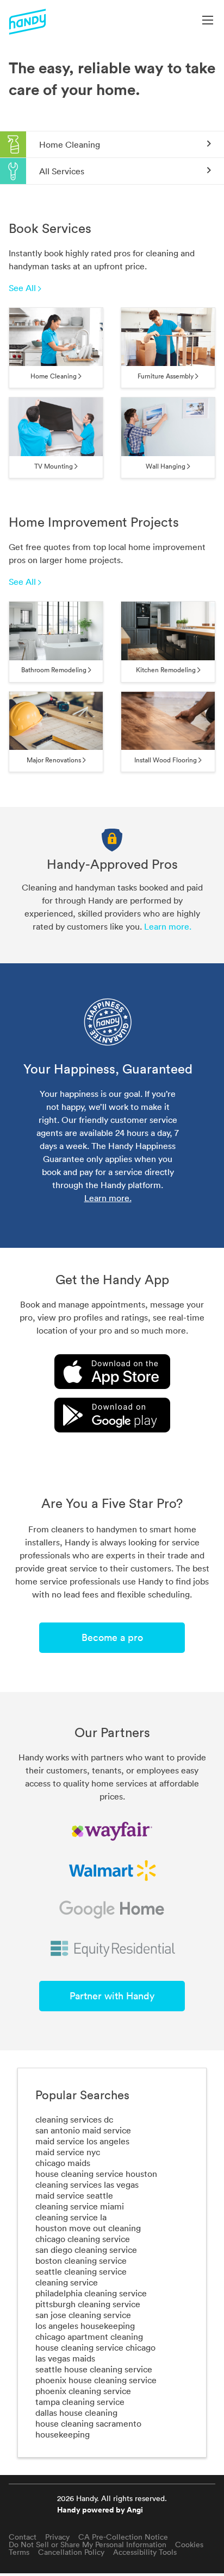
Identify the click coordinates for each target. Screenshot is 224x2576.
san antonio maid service (83, 2130)
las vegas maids (65, 2358)
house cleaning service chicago (95, 2347)
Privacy (57, 2537)
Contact (23, 2537)
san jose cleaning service (83, 2315)
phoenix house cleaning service (96, 2380)
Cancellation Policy (71, 2552)
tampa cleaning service (80, 2402)
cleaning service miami (80, 2206)
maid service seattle (74, 2195)
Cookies (189, 2545)
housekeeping (63, 2434)
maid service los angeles (82, 2141)
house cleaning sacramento (88, 2423)
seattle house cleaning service (94, 2369)
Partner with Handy (112, 1996)
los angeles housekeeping (85, 2326)
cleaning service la (71, 2217)
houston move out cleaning (88, 2228)
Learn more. (168, 926)
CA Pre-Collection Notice (123, 2537)
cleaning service (67, 2282)
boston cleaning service (81, 2261)
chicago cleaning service (83, 2239)
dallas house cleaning (76, 2413)
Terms (19, 2552)
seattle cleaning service (81, 2271)
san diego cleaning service (86, 2250)
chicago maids (63, 2163)
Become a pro (112, 1637)
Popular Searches (82, 2095)
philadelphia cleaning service (91, 2293)
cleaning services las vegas (87, 2184)
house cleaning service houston (96, 2174)
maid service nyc (68, 2152)
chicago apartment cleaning (89, 2337)
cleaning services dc (74, 2119)
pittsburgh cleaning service (88, 2304)
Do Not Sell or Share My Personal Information (88, 2545)
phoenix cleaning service (83, 2391)
